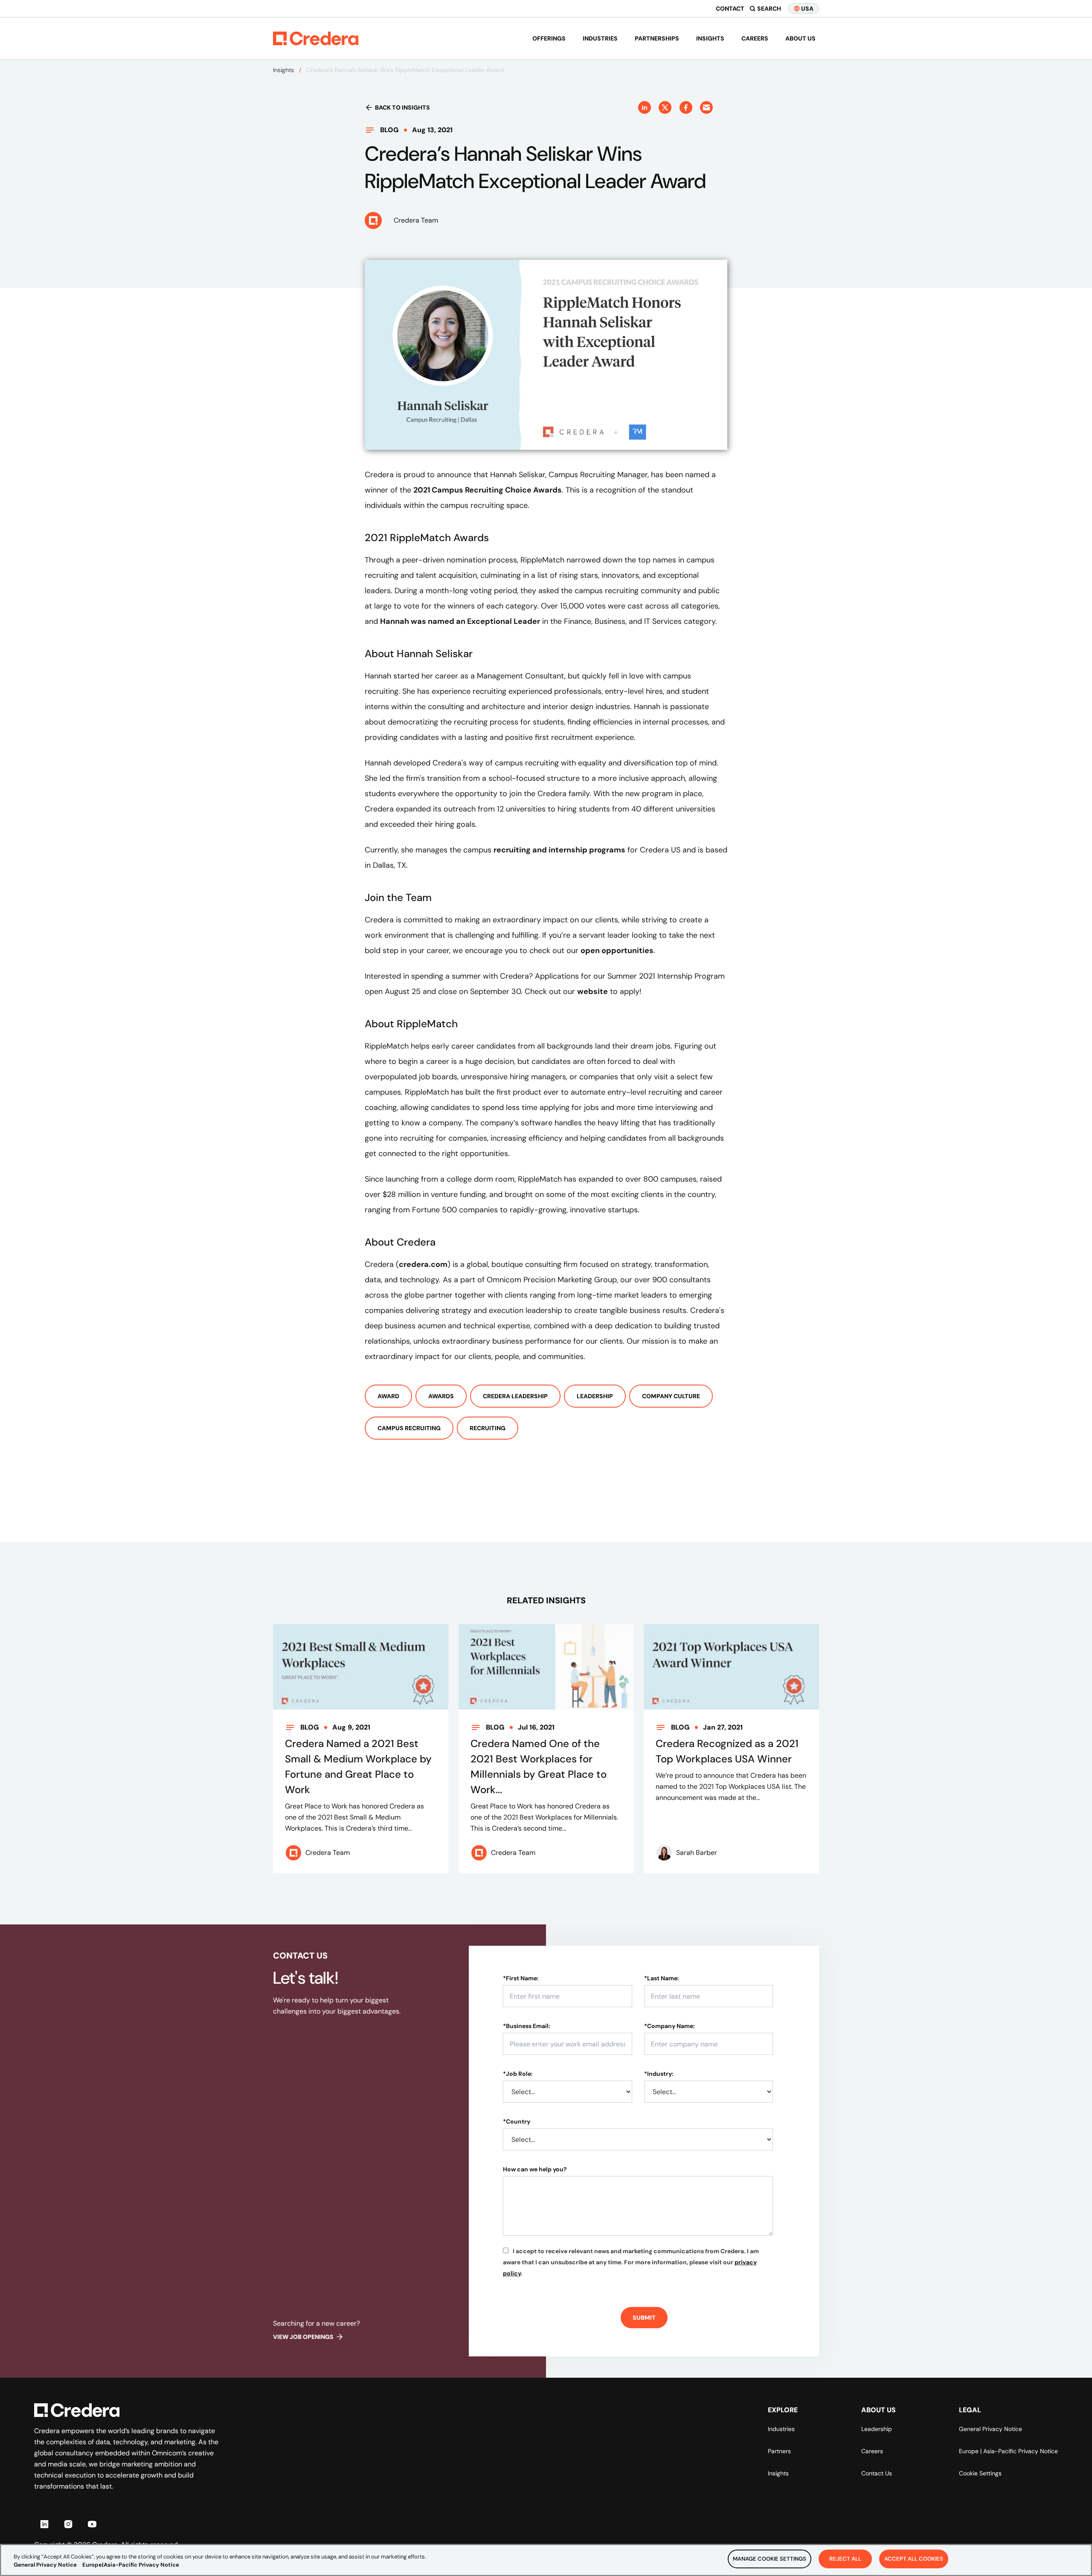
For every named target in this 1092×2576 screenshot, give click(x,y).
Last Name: (662, 1978)
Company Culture (671, 1396)
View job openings (303, 2337)
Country (517, 2121)
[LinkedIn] (44, 2524)
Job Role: (518, 2074)
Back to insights (402, 107)
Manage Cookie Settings (770, 2559)
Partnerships (657, 38)
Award (388, 1396)
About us (800, 38)
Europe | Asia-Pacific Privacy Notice (1008, 2451)
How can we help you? (535, 2169)
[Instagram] (68, 2524)
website (592, 991)
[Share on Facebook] (686, 107)
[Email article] (706, 107)
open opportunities (617, 950)
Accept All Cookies (914, 2559)
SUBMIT (644, 2318)
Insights (710, 38)
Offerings (549, 38)
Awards (441, 1396)
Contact (730, 9)
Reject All (845, 2559)
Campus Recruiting (409, 1428)
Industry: (659, 2074)
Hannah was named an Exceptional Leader (460, 621)
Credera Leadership (515, 1396)
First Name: (521, 1978)
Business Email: (527, 2026)
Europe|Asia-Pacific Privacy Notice (131, 2565)
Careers (755, 38)
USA (807, 9)
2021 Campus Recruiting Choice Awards (488, 490)
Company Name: (669, 2026)
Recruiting (488, 1428)
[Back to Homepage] (316, 38)
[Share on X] (665, 107)
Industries (600, 38)
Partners (779, 2451)
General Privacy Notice (990, 2429)
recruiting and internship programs (559, 850)
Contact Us (877, 2473)
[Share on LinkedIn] (645, 107)
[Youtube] (92, 2524)
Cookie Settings (980, 2473)
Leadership (595, 1396)
